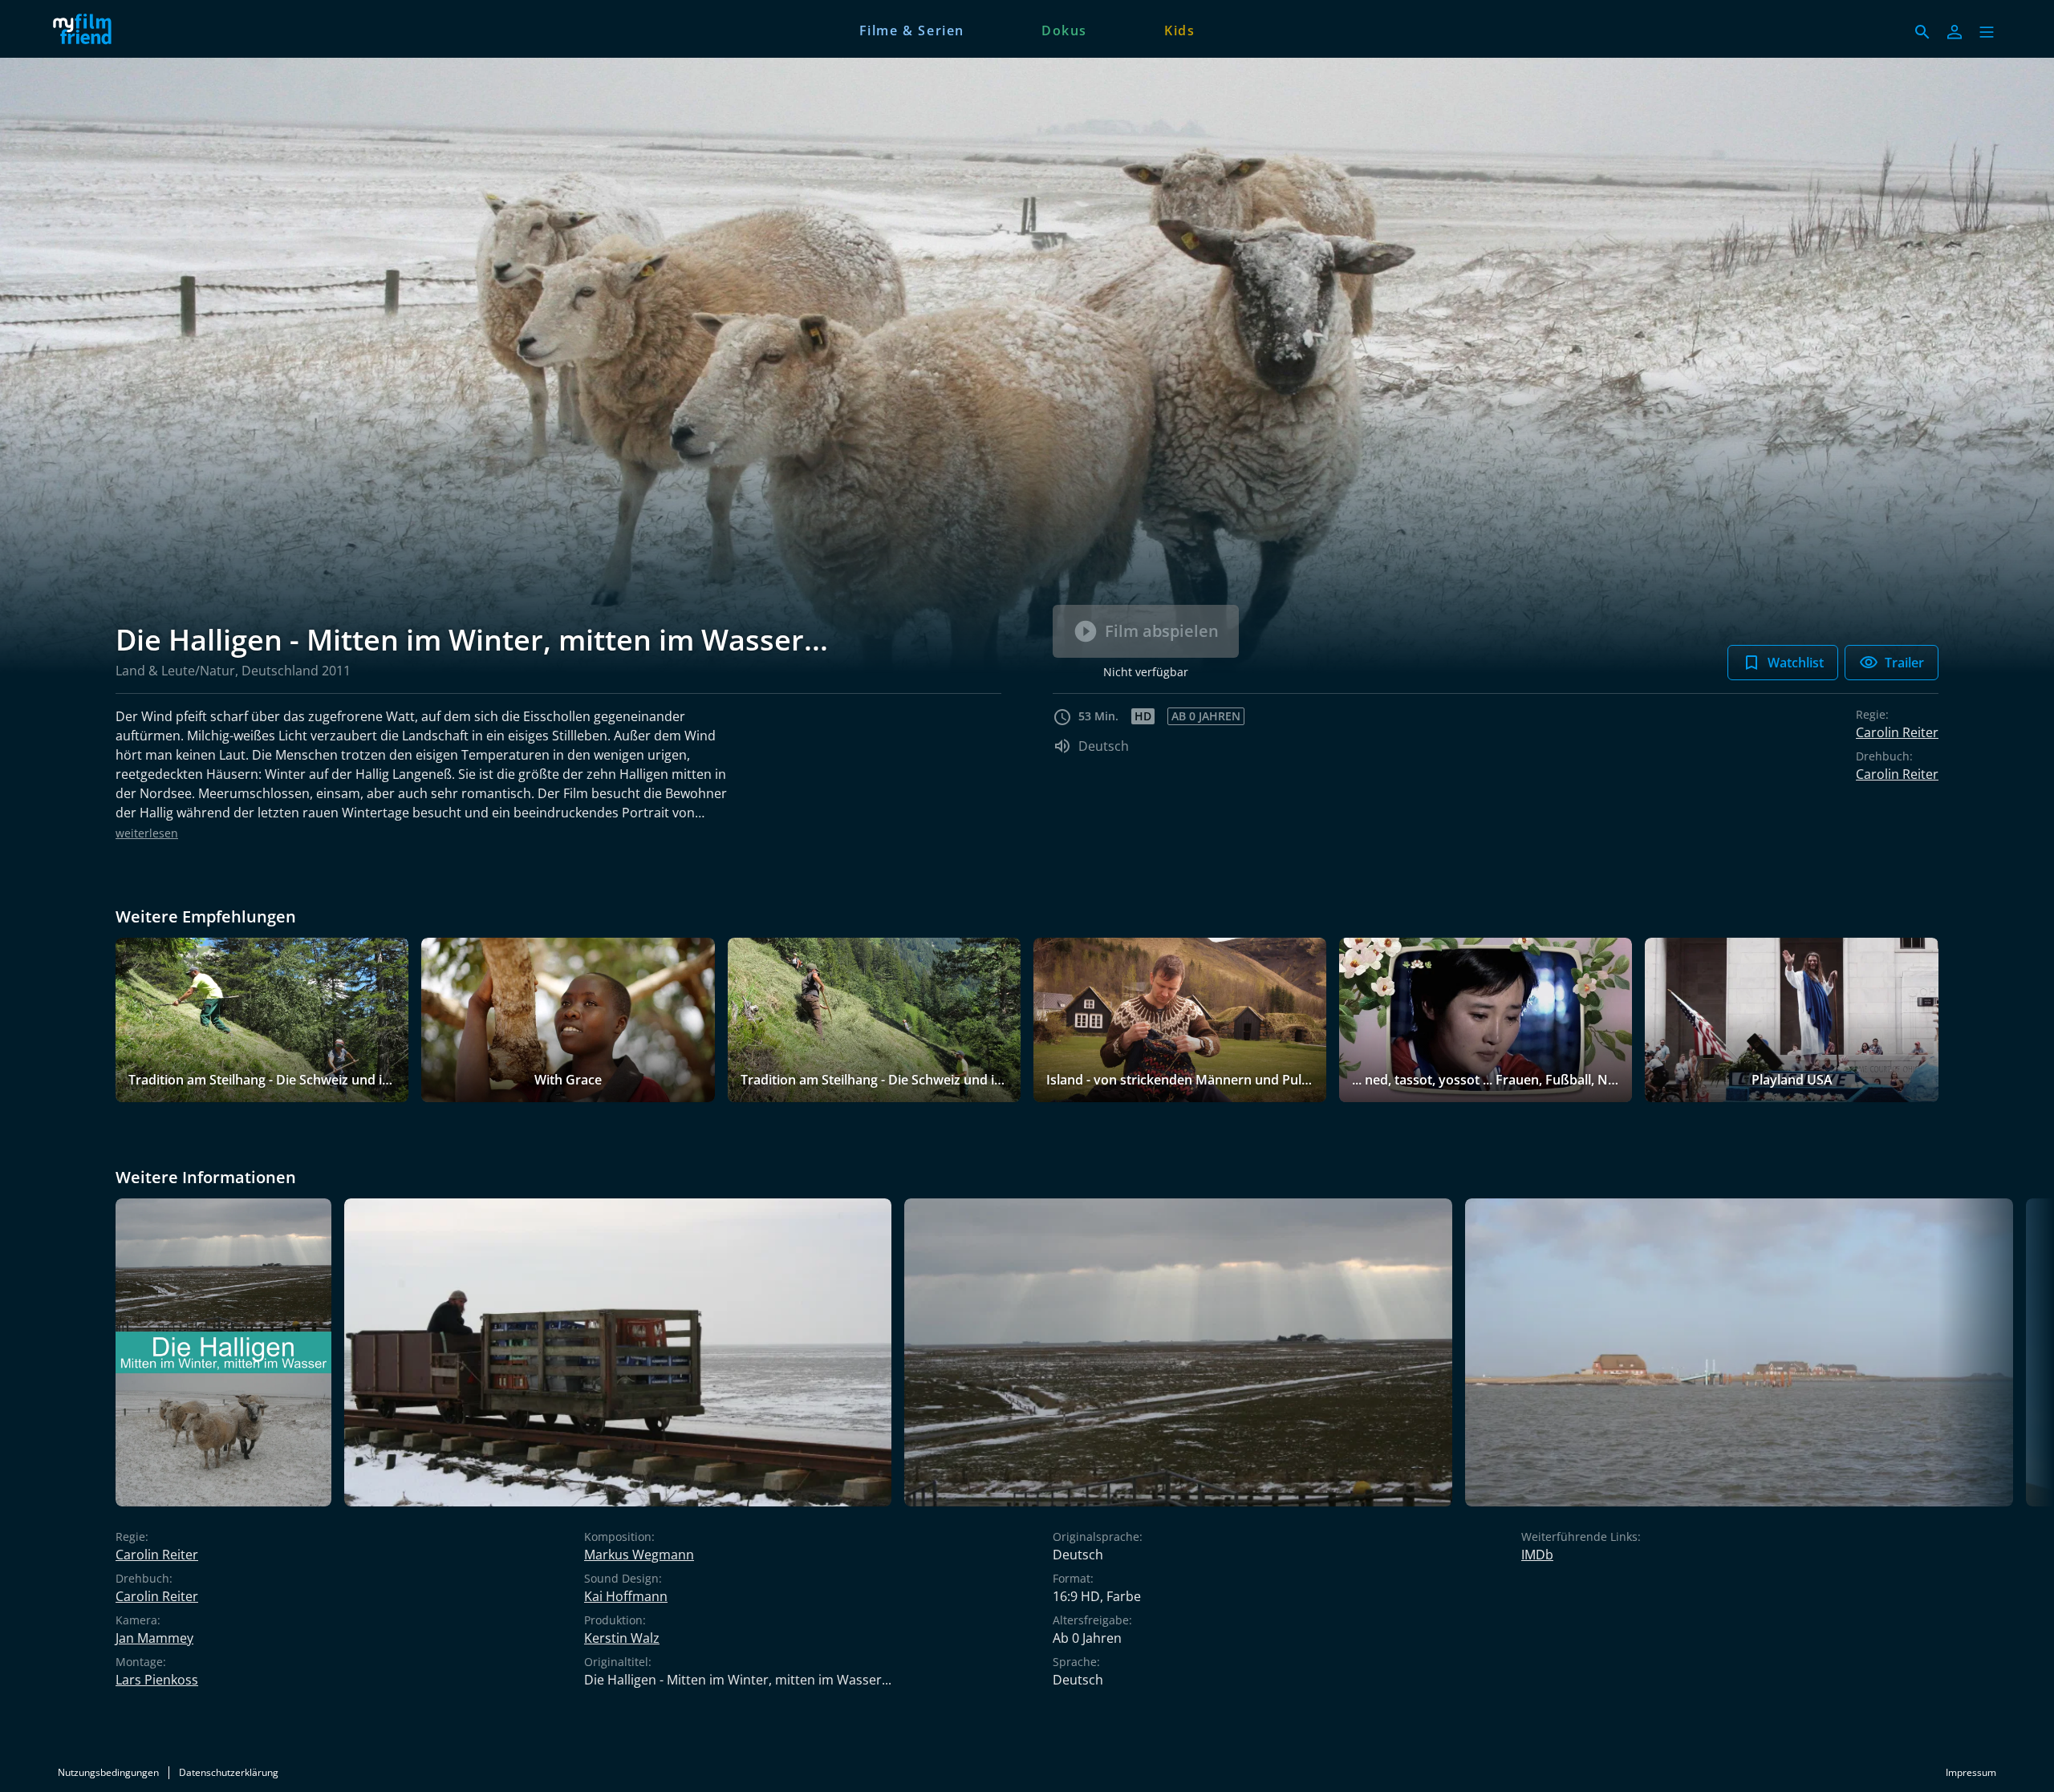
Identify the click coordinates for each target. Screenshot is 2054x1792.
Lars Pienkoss (157, 1680)
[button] (1987, 32)
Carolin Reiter (1897, 732)
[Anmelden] (1955, 32)
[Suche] (1922, 32)
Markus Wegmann (639, 1555)
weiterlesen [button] (147, 833)
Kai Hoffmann (626, 1596)
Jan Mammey (154, 1638)
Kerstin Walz (622, 1638)
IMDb (1537, 1555)
